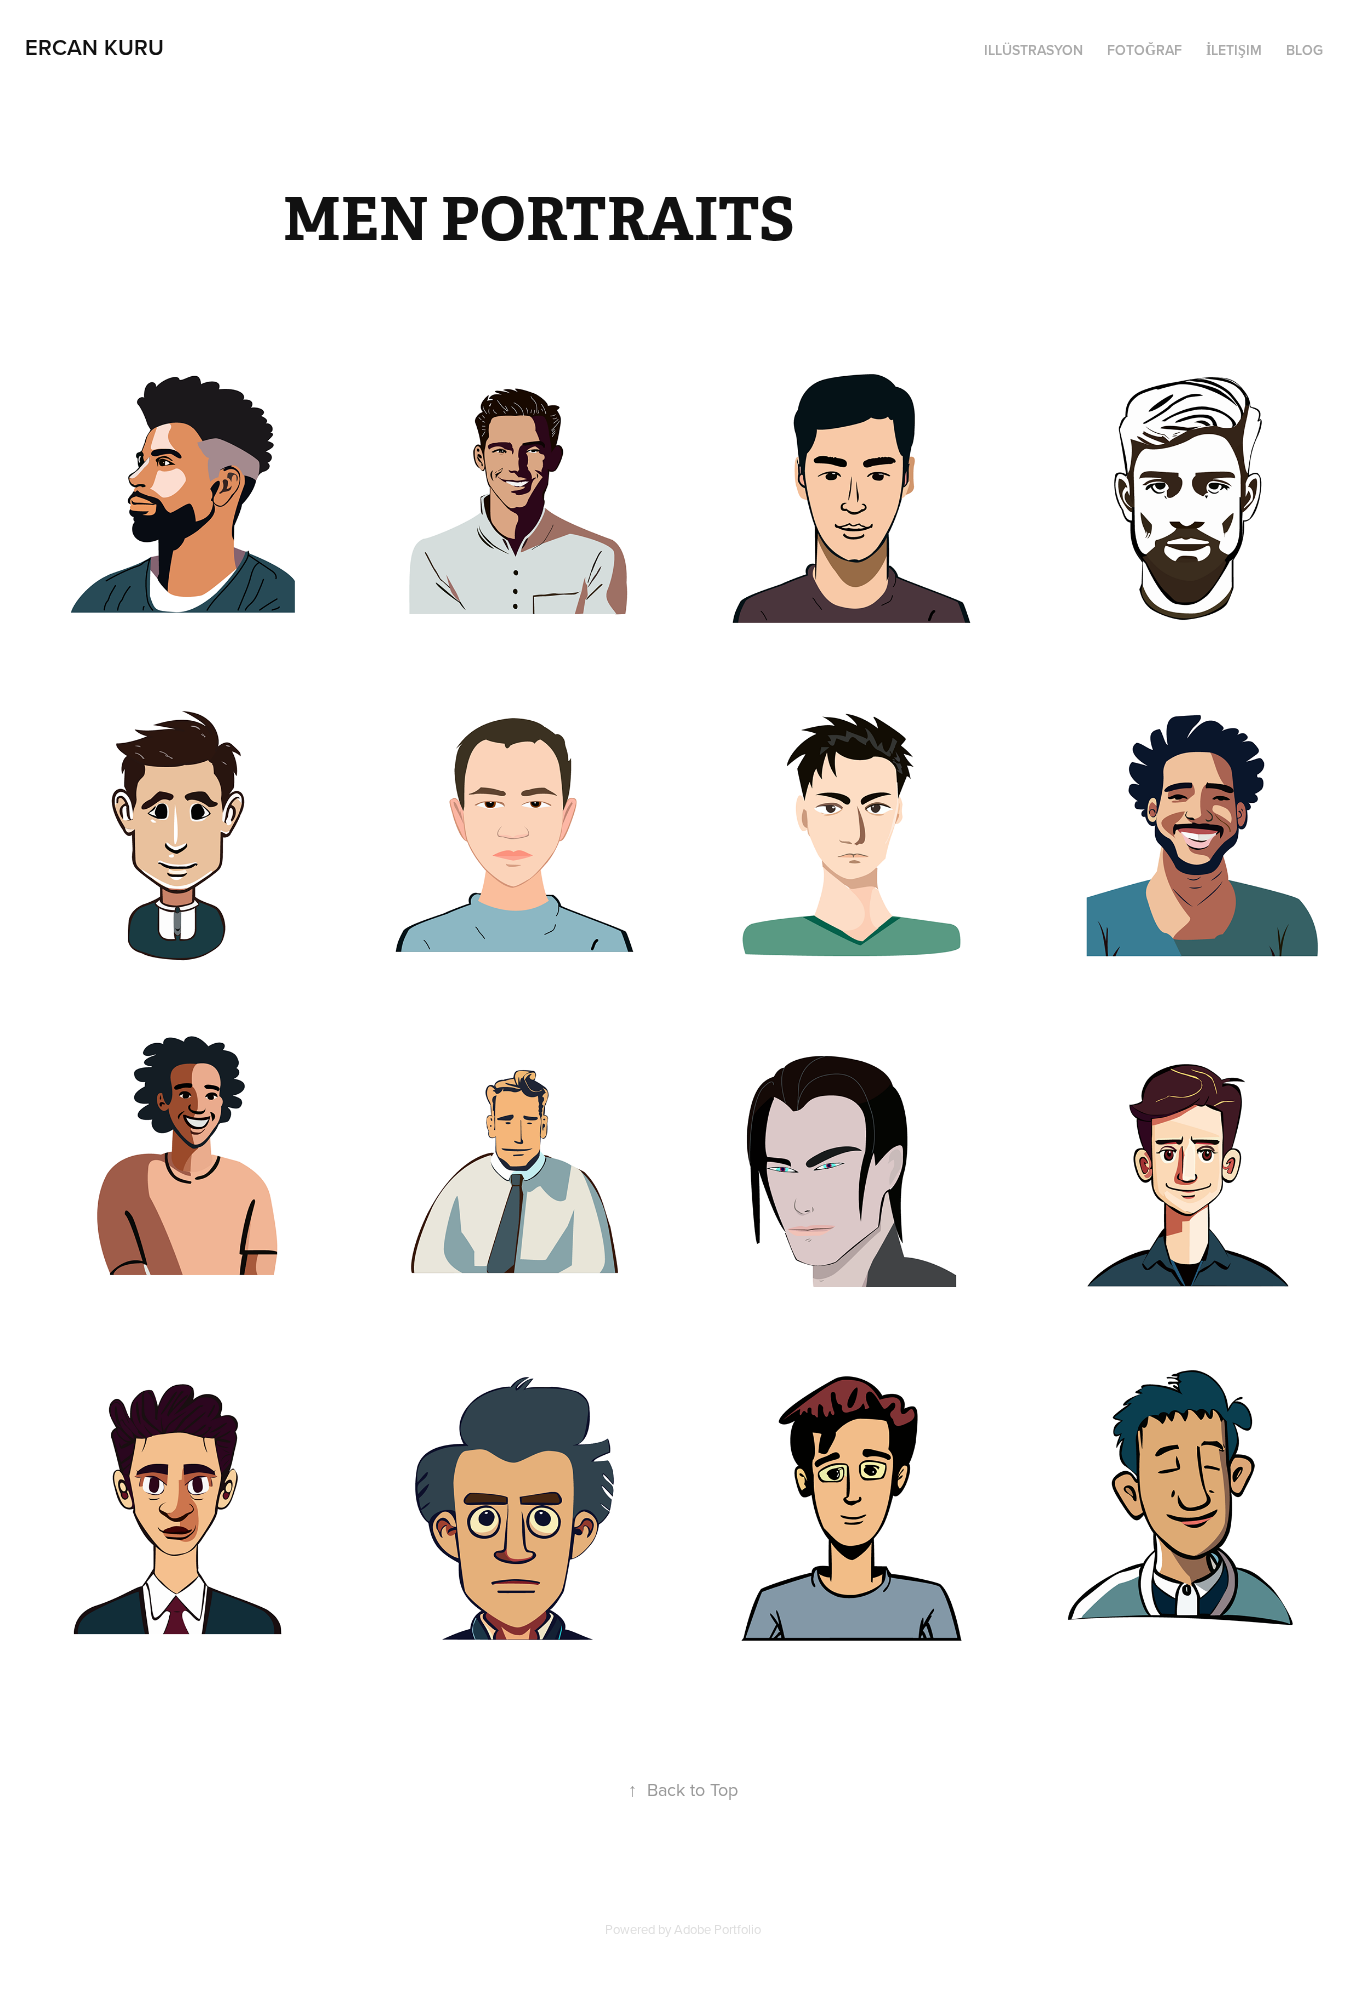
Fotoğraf (1144, 50)
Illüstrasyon (1033, 50)
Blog (1304, 50)
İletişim (1234, 50)
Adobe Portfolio (717, 1929)
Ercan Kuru (94, 47)
